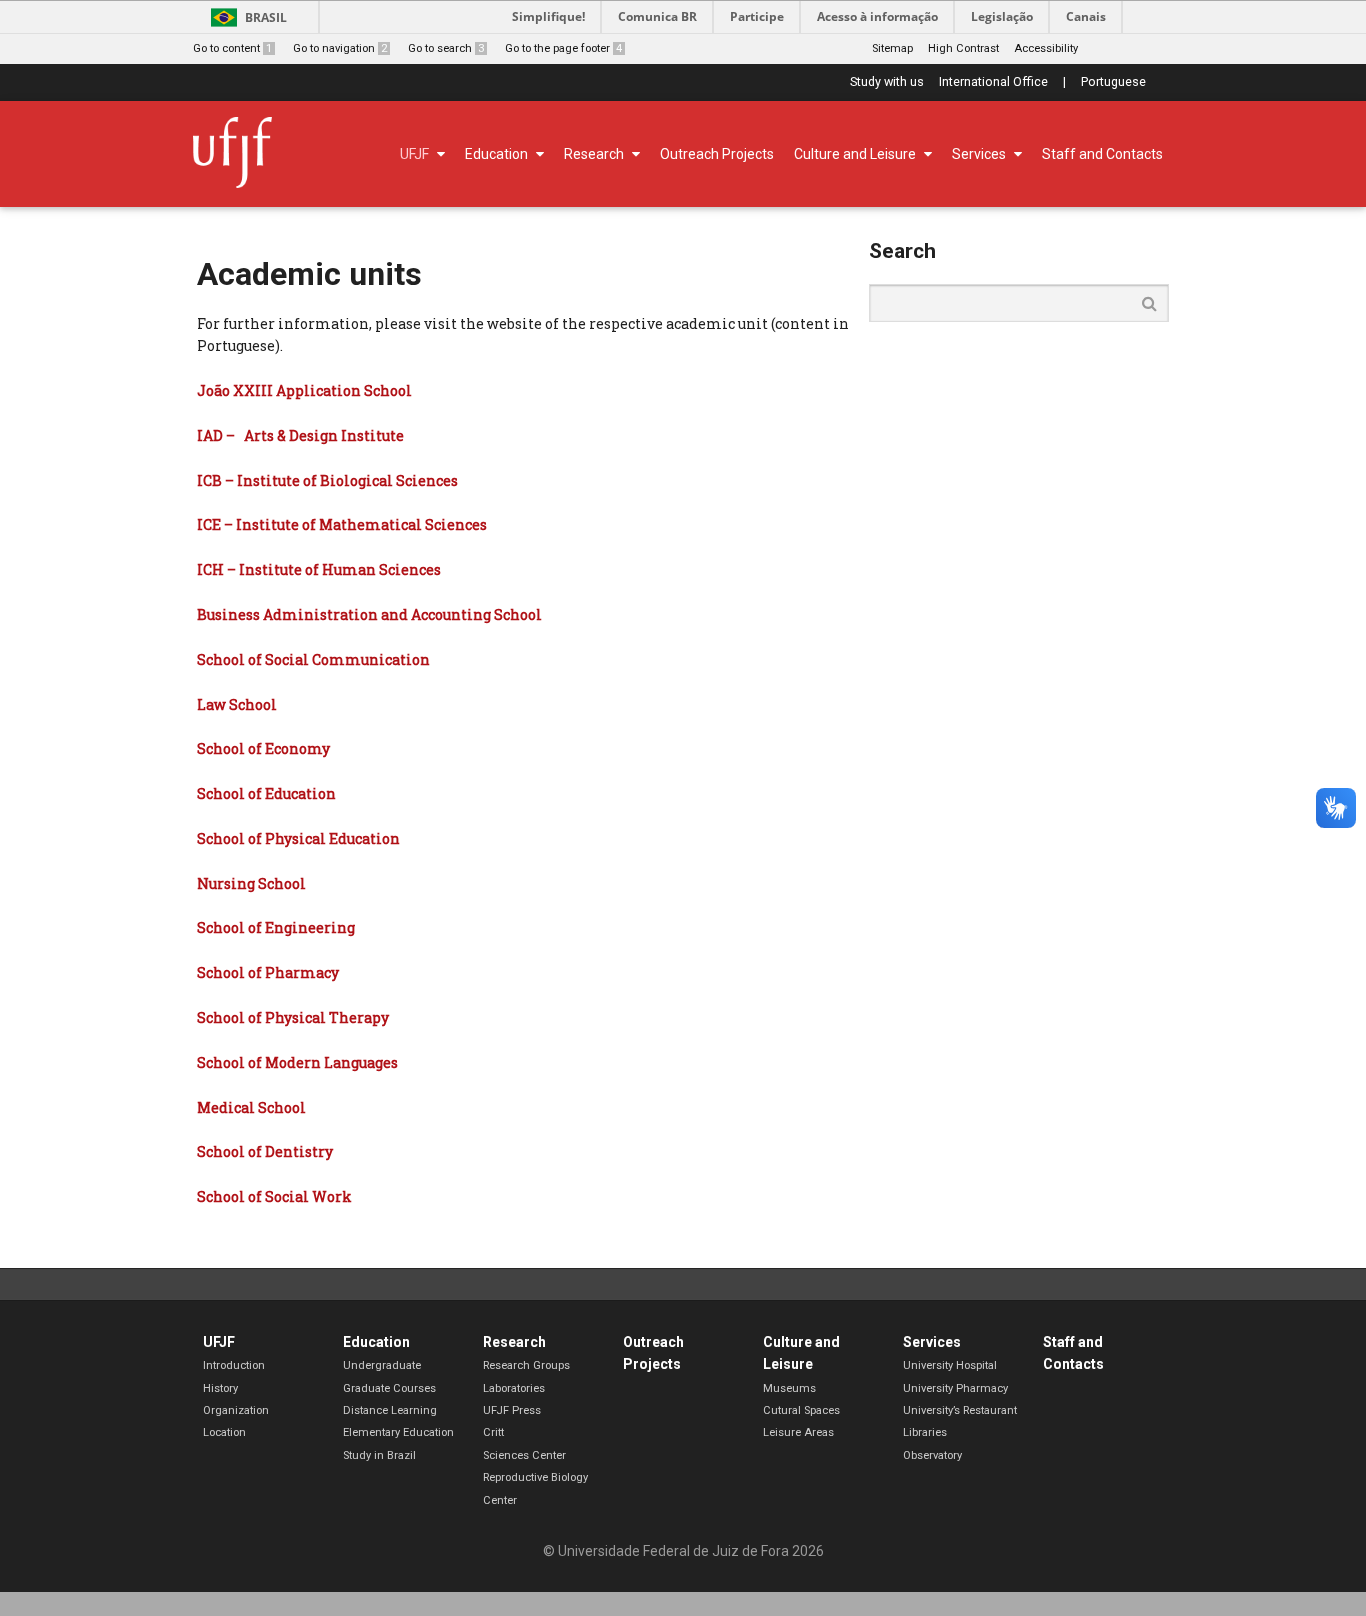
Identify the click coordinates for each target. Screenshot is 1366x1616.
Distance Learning (390, 1410)
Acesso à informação (877, 16)
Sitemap (892, 48)
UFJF (219, 1342)
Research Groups (526, 1365)
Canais (1086, 16)
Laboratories (514, 1388)
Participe (757, 16)
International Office (993, 82)
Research (514, 1342)
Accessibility (1046, 48)
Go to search (446, 48)
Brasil (266, 17)
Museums (789, 1388)
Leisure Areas (798, 1432)
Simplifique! (548, 16)
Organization (236, 1410)
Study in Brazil (379, 1455)
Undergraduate (382, 1365)
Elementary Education (398, 1432)
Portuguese (1113, 82)
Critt (493, 1432)
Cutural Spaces (801, 1410)
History (220, 1388)
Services (932, 1342)
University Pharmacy (955, 1388)
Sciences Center (524, 1455)
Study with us (887, 82)
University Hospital (950, 1365)
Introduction (234, 1365)
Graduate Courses (389, 1388)
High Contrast (963, 48)
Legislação (1002, 16)
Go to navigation (340, 48)
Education (376, 1342)
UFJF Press (512, 1410)
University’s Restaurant (960, 1410)
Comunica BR (657, 16)
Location (224, 1432)
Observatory (932, 1455)
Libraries (925, 1432)
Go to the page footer (563, 48)
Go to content (232, 48)
